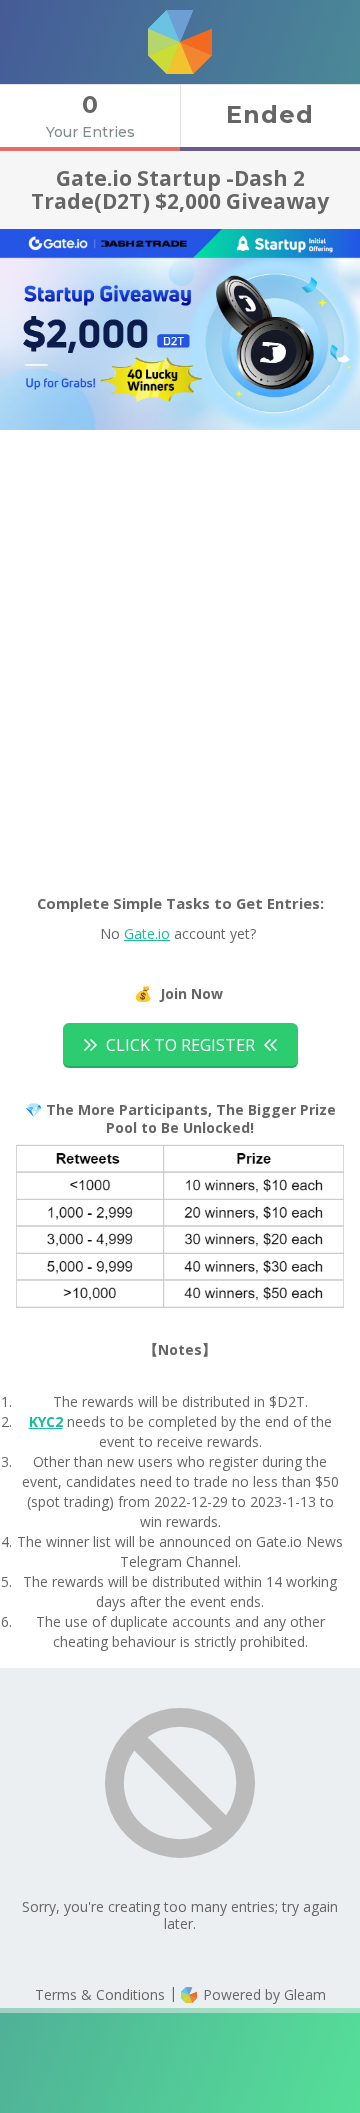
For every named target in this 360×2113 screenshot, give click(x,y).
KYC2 (46, 1421)
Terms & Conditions (100, 1994)
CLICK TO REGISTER (180, 1045)
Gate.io (147, 933)
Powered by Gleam (262, 1994)
